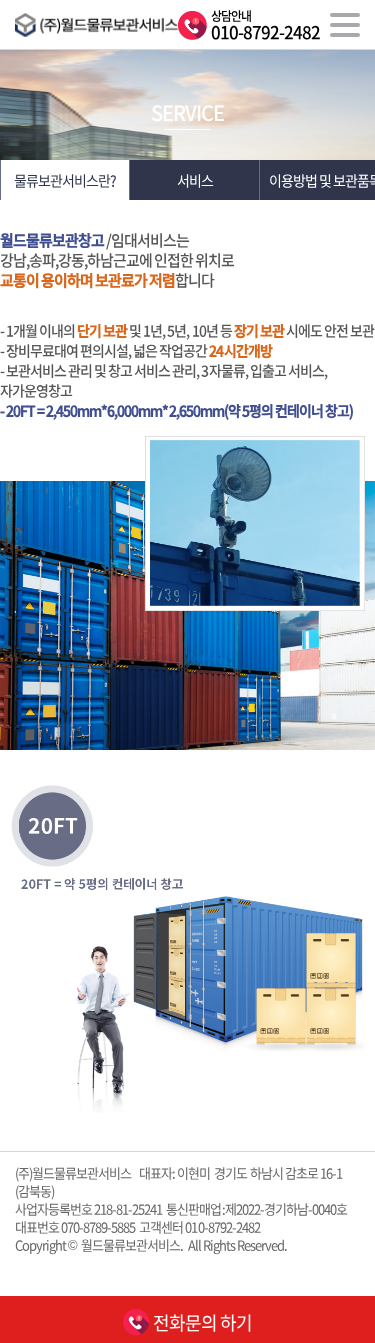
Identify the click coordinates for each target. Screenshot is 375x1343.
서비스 (195, 180)
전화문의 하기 (201, 1322)
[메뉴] (345, 25)
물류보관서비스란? (65, 180)
